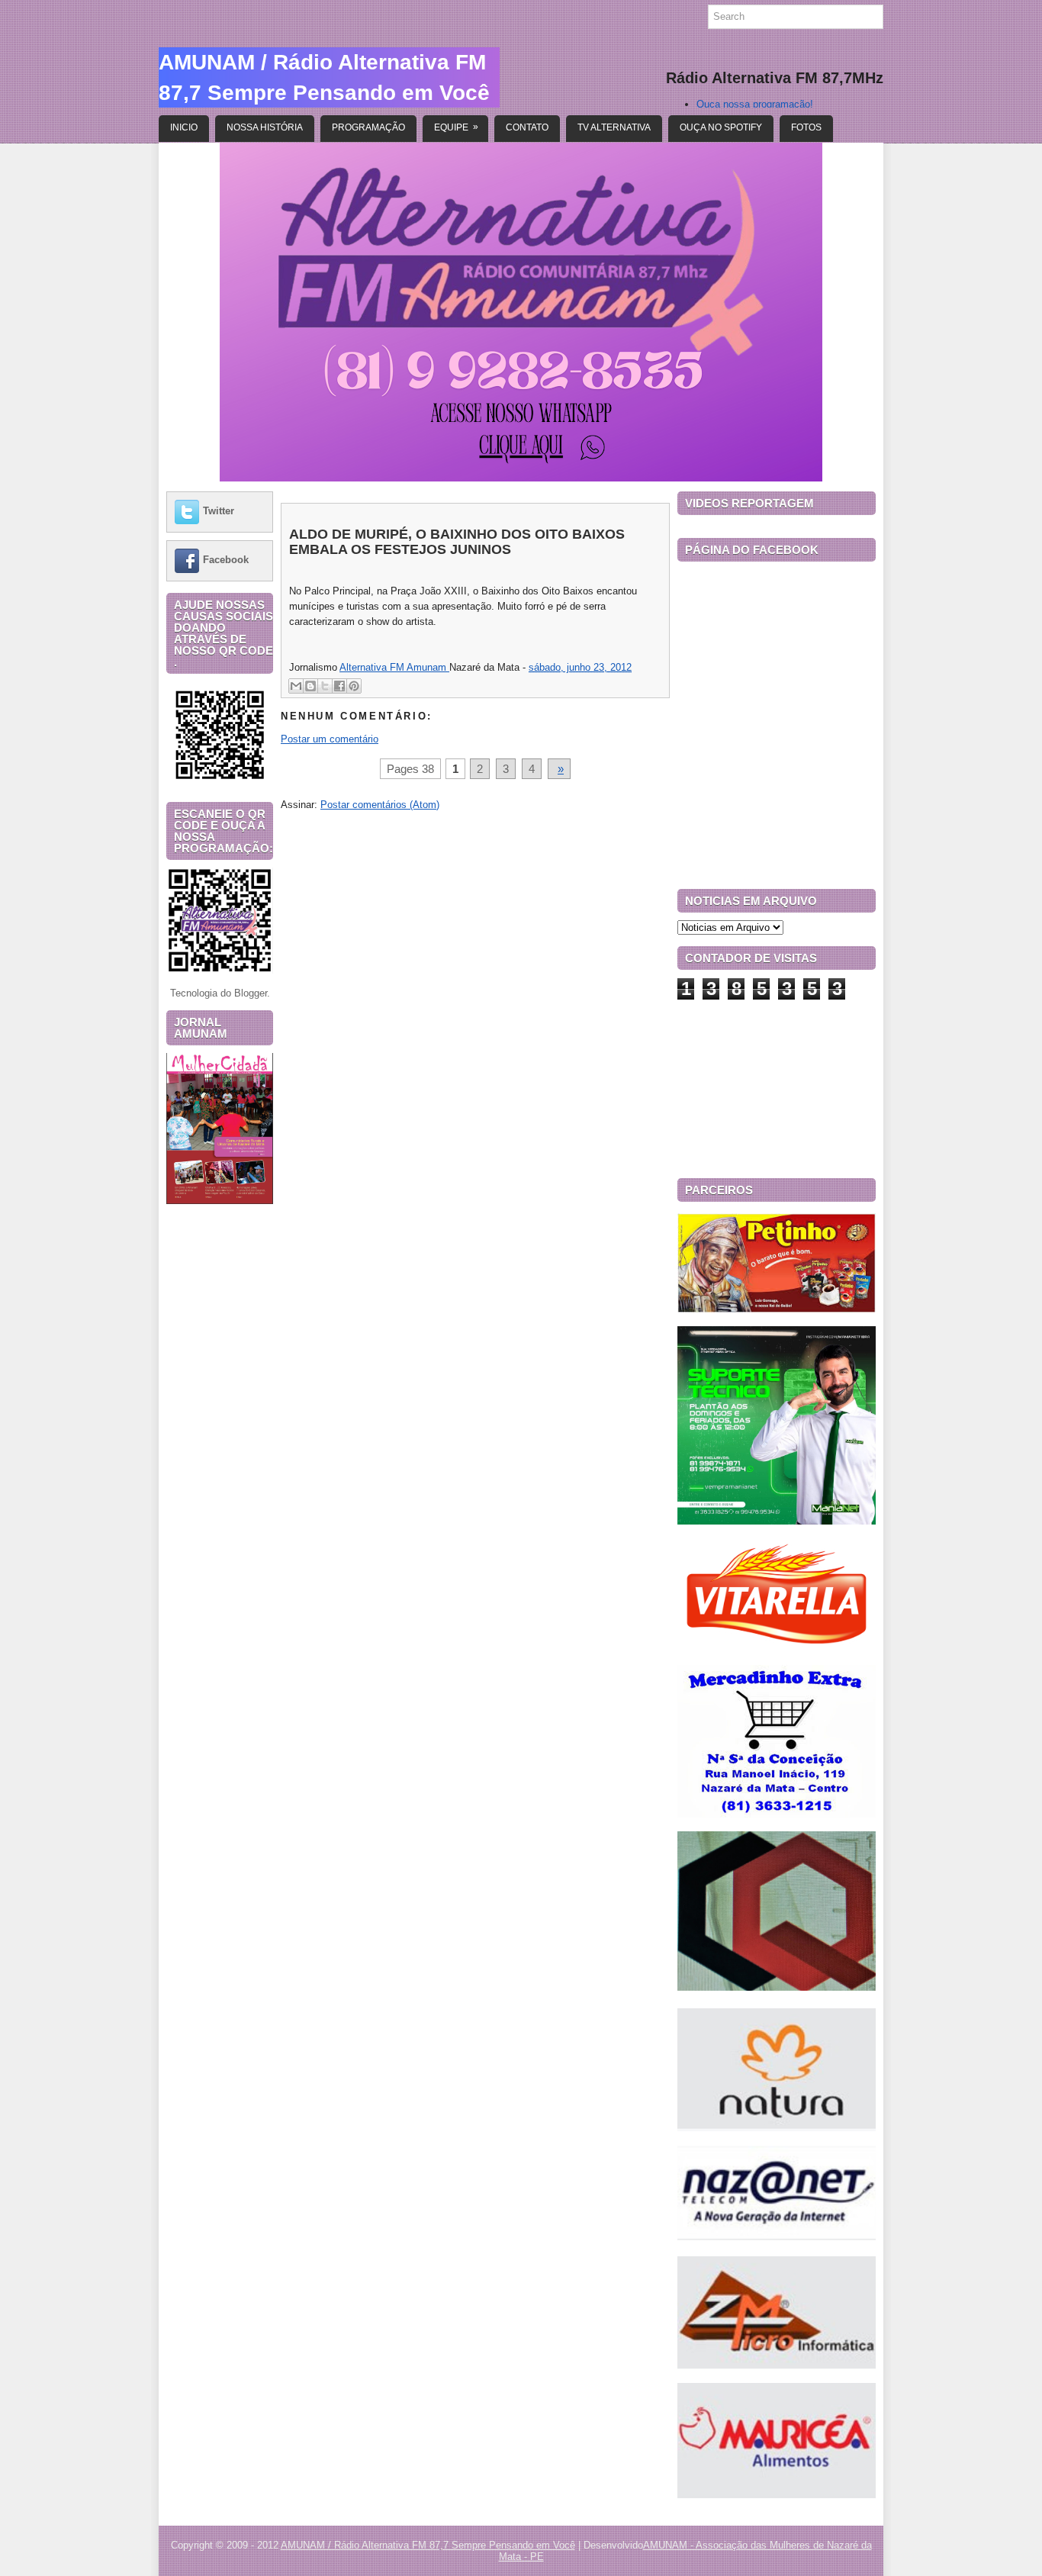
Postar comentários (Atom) (380, 805)
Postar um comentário (330, 739)
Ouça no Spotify (721, 127)
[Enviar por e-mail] (296, 686)
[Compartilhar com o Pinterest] (354, 686)
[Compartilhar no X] (325, 686)
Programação (368, 127)
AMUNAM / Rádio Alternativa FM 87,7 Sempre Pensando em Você (428, 2545)
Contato (527, 127)
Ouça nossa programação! (755, 104)
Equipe (456, 127)
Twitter (219, 511)
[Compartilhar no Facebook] (339, 686)
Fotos (806, 127)
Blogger (251, 993)
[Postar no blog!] (310, 686)
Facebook (226, 560)
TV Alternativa (614, 127)
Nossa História (265, 127)
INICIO (184, 127)
